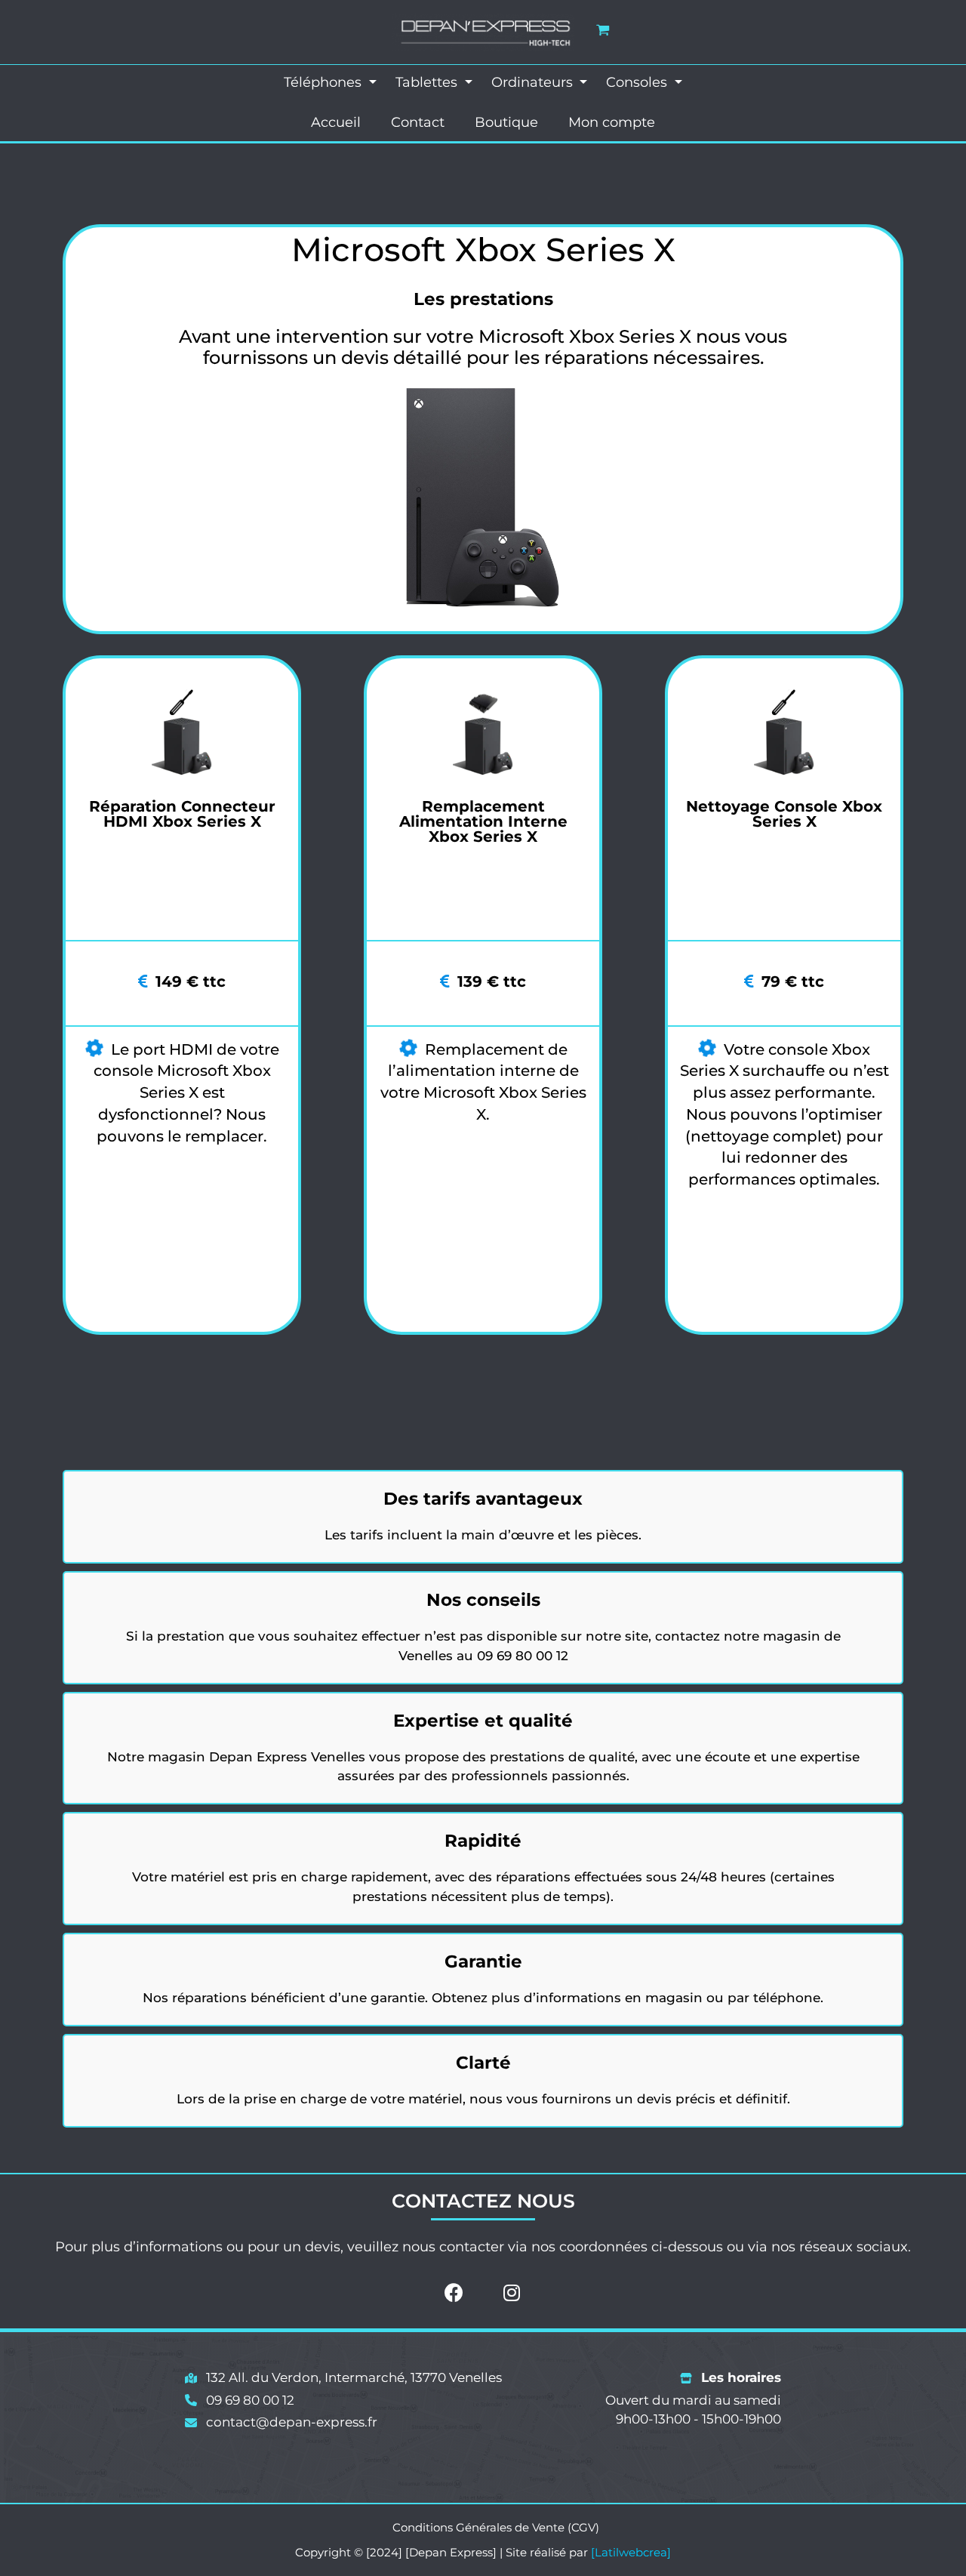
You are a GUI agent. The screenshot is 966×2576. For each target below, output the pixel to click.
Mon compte (612, 122)
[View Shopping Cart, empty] (603, 30)
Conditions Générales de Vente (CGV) (496, 2527)
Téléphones (325, 82)
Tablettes (428, 82)
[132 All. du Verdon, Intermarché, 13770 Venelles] (343, 2378)
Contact (418, 122)
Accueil (336, 122)
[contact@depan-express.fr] (281, 2423)
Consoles (638, 82)
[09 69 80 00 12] (240, 2400)
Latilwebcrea (631, 2552)
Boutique (506, 122)
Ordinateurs (534, 82)
